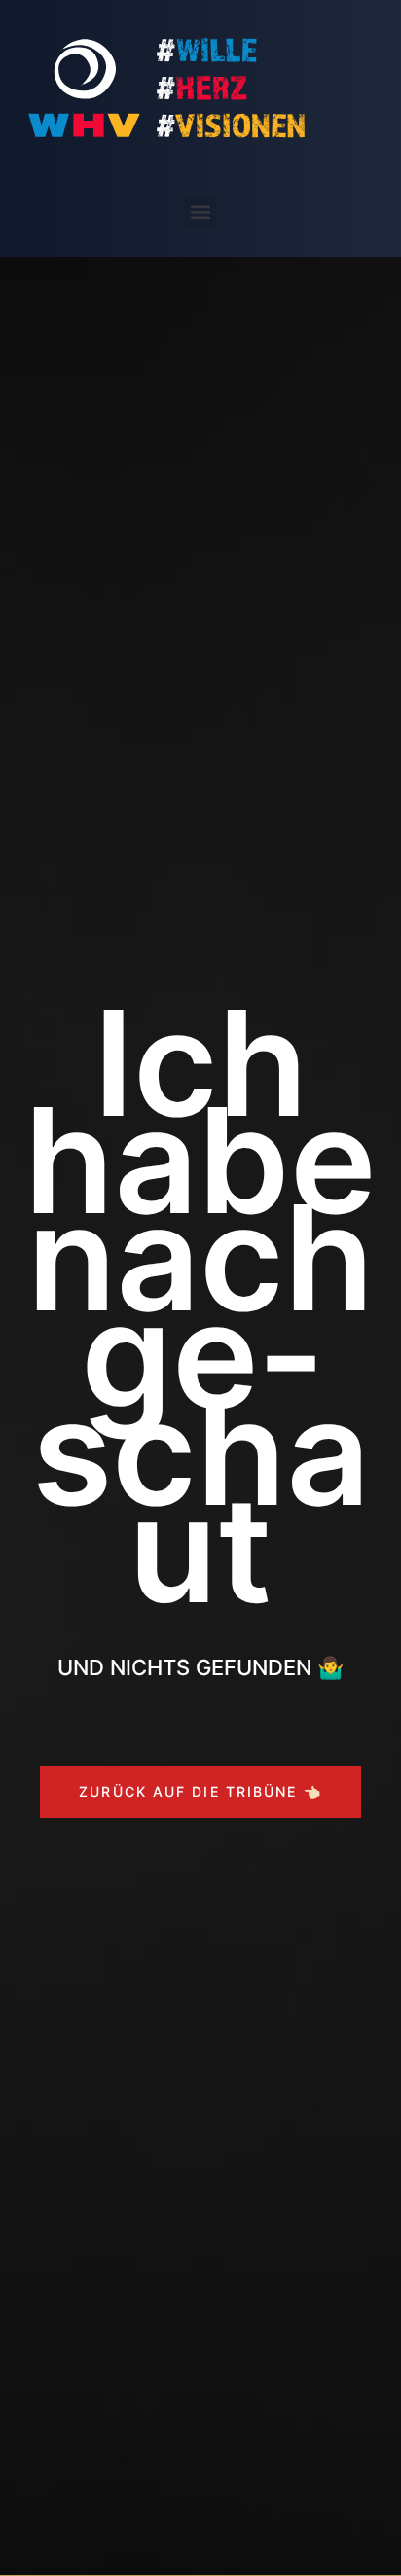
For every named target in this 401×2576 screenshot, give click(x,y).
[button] (201, 212)
